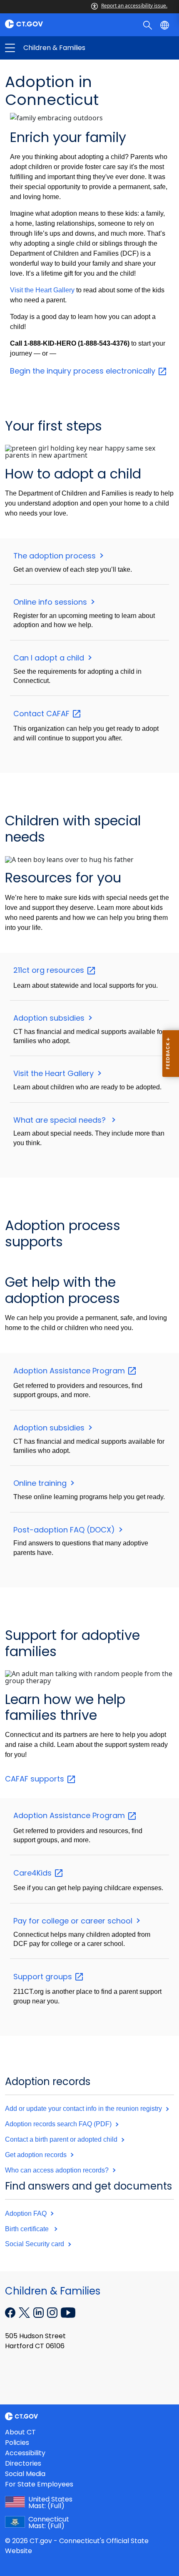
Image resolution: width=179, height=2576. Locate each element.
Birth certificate (29, 2229)
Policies (17, 2443)
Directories (23, 2463)
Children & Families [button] (50, 48)
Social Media (25, 2474)
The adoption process (56, 556)
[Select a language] (165, 25)
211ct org (50, 970)
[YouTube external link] (68, 2312)
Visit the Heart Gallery (42, 290)
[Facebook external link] (11, 2312)
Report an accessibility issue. (134, 6)
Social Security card (35, 2244)
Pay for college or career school (74, 1921)
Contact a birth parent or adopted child (62, 2139)
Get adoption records (37, 2155)
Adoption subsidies (50, 1018)
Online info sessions (51, 602)
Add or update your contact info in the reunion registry (84, 2109)
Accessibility (25, 2453)
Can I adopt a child (50, 658)
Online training (41, 1483)
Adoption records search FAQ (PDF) (59, 2124)
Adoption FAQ (27, 2214)
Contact (42, 714)
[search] (148, 25)
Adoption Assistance (70, 1371)
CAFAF (36, 1779)
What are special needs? (62, 1120)
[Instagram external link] (53, 2312)
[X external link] (25, 2312)
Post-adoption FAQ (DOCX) (65, 1530)
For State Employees (39, 2484)
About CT (20, 2432)
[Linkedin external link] (39, 2312)
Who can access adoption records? (58, 2170)
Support (44, 1977)
